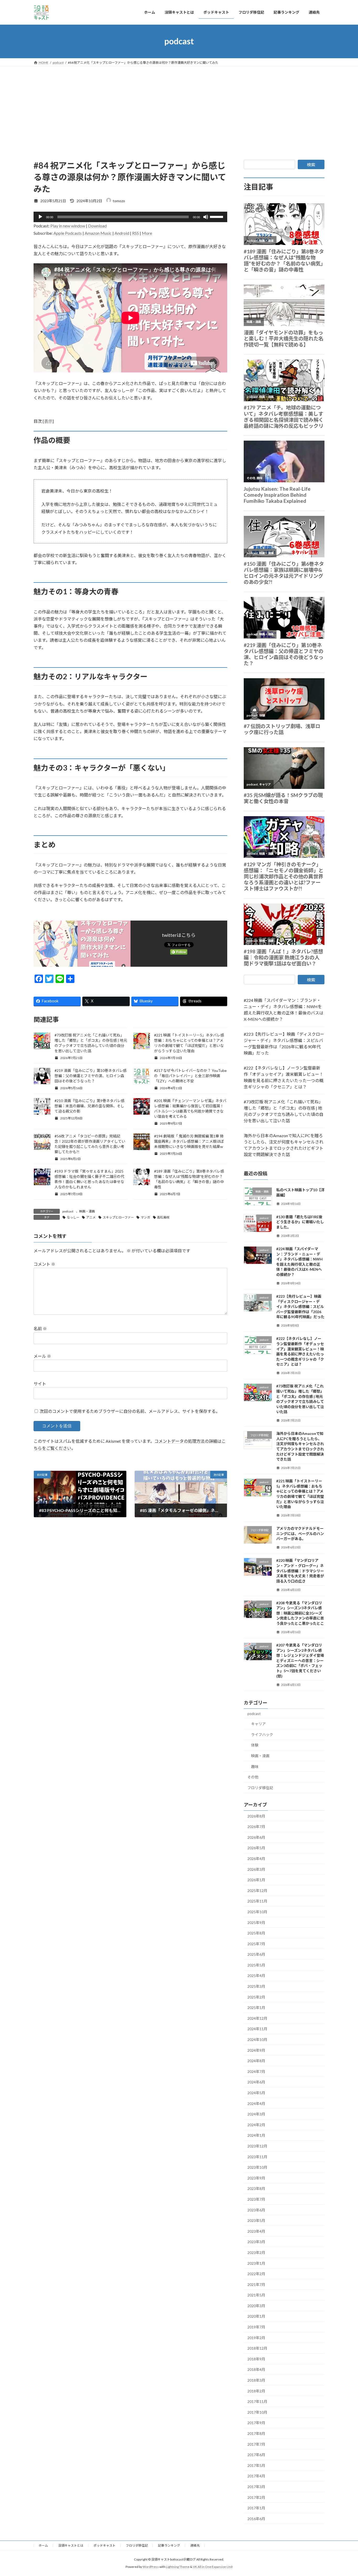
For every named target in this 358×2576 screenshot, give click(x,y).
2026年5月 (256, 1848)
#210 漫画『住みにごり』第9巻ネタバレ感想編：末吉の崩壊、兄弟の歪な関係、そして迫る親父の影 (89, 1106)
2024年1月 (256, 2135)
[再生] (40, 217)
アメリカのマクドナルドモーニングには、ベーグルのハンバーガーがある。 (300, 1533)
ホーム (43, 2545)
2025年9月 (256, 1922)
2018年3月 (256, 2380)
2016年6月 (256, 2518)
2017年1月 (256, 2508)
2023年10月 (257, 2167)
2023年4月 (256, 2231)
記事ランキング (169, 2545)
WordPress (151, 2567)
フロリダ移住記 (260, 1787)
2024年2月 (256, 2125)
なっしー (73, 1217)
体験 (255, 1745)
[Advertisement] (179, 106)
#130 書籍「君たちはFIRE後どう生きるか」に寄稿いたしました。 (300, 1222)
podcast (68, 1211)
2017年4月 (256, 2476)
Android (122, 233)
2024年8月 (256, 2061)
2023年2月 (256, 2252)
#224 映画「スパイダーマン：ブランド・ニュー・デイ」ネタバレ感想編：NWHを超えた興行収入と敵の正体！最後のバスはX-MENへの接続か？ (284, 1010)
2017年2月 (256, 2497)
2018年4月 (256, 2369)
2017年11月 (257, 2401)
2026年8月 (256, 1816)
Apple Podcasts (68, 233)
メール (42, 1356)
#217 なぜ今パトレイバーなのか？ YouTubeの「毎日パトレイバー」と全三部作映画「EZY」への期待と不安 (190, 1076)
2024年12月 (257, 2018)
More (147, 233)
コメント (44, 1264)
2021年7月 (256, 2284)
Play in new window (68, 226)
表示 (48, 421)
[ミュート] (206, 217)
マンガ (145, 1217)
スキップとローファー (118, 1217)
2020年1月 (256, 2316)
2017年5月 (256, 2465)
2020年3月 (256, 2305)
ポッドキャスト (105, 2545)
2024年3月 (256, 2114)
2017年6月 (256, 2455)
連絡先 (195, 2545)
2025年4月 (256, 1976)
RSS (135, 233)
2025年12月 (257, 1890)
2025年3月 (256, 1986)
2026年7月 (256, 1827)
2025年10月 (257, 1912)
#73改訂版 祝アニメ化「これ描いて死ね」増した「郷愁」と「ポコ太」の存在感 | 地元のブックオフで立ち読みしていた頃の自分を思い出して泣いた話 (284, 1111)
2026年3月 (256, 1869)
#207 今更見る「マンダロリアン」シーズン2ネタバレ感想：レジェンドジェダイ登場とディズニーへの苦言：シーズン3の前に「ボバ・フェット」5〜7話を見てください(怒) (300, 1661)
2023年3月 (256, 2242)
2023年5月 (256, 2220)
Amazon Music (98, 233)
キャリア (258, 1724)
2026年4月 (256, 1859)
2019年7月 (256, 2327)
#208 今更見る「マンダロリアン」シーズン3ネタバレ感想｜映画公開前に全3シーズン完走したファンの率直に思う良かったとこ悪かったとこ (300, 1613)
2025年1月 (256, 2008)
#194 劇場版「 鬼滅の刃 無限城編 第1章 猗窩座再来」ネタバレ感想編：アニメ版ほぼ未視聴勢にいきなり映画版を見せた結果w (189, 1141)
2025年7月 (256, 1944)
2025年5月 (256, 1965)
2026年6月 (256, 1837)
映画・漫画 (87, 1211)
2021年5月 (256, 2295)
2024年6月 (256, 2082)
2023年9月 (256, 2178)
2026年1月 (256, 1880)
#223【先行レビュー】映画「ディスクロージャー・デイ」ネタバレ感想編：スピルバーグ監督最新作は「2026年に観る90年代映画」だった (284, 1043)
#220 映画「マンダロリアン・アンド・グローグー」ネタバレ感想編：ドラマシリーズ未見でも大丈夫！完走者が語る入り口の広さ (300, 1571)
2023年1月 (256, 2263)
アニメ (91, 1217)
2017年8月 (256, 2433)
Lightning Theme (178, 2567)
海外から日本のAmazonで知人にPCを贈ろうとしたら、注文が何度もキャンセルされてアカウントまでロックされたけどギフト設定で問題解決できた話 (284, 1145)
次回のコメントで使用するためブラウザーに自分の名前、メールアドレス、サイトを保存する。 (130, 1411)
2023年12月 (257, 2146)
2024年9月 (256, 2050)
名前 (40, 1329)
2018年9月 (256, 2359)
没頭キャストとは (71, 2545)
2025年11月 (257, 1901)
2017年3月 (256, 2487)
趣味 (255, 1766)
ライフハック (262, 1734)
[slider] (217, 216)
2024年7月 (256, 2071)
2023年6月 (256, 2210)
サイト (40, 1384)
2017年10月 (257, 2412)
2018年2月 (256, 2391)
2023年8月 (256, 2188)
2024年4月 (256, 2103)
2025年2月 (256, 1997)
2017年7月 (256, 2444)
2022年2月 (256, 2274)
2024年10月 (257, 2040)
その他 (253, 1777)
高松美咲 (163, 1217)
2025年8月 (256, 1933)
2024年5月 (256, 2093)
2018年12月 (257, 2348)
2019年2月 (256, 2337)
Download (97, 226)
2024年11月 (257, 2029)
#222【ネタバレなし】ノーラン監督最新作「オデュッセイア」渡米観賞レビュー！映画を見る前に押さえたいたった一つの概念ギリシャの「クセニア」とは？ (284, 1077)
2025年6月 (256, 1954)
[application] (130, 217)
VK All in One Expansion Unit (213, 2567)
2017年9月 (256, 2423)
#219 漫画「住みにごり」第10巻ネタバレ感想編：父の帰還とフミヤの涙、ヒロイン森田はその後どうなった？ (91, 1076)
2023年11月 (257, 2157)
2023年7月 (256, 2199)
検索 (311, 165)
